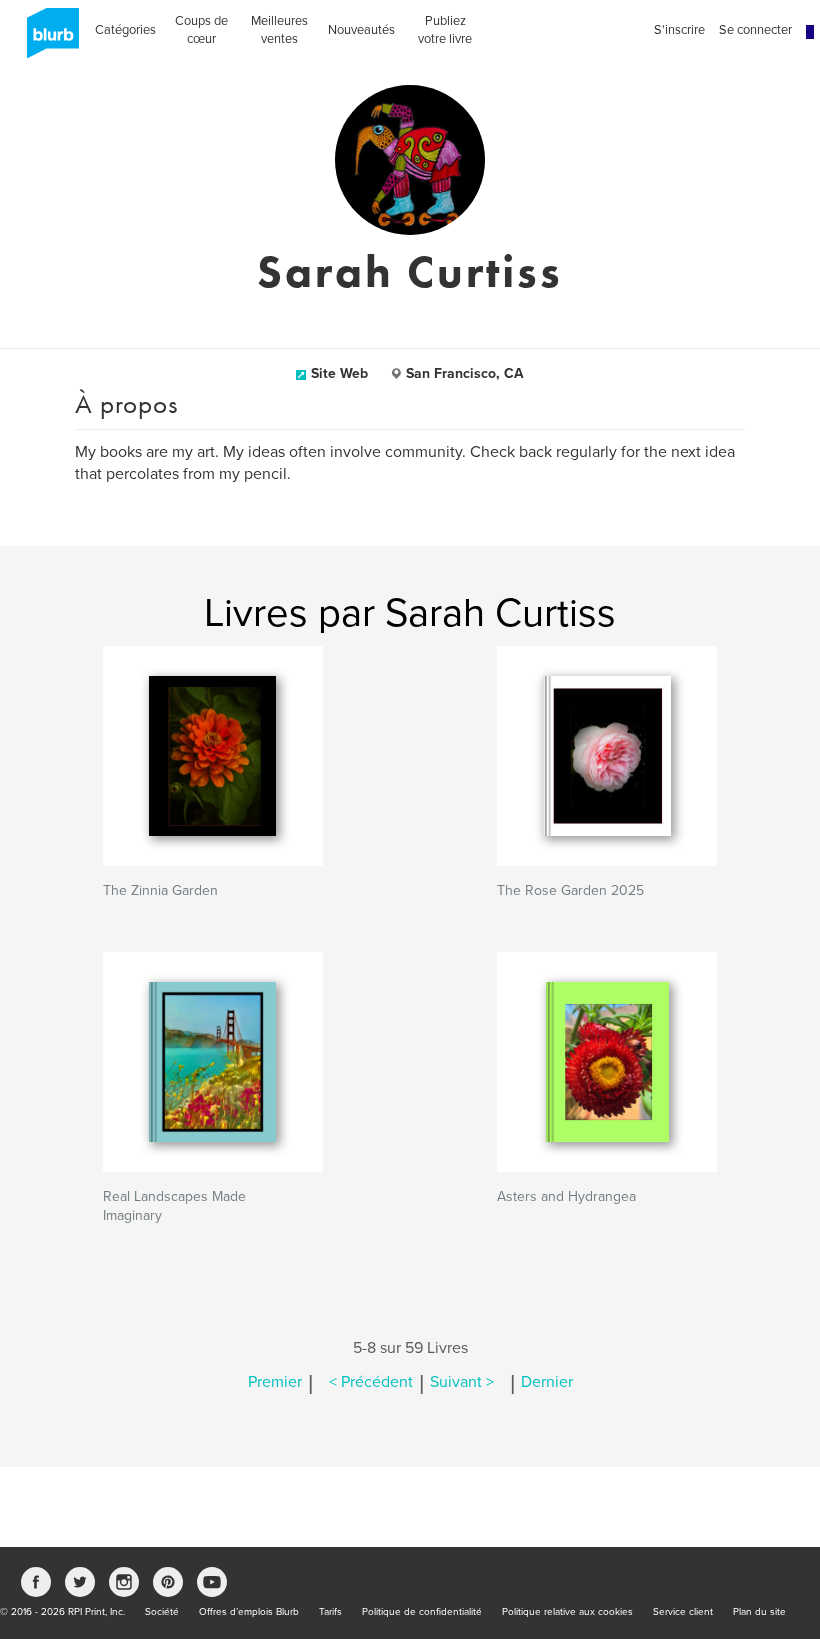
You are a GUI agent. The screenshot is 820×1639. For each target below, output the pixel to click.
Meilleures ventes (279, 30)
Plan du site (759, 1612)
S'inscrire (679, 30)
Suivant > (462, 1382)
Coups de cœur (201, 30)
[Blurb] (47, 40)
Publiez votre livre (445, 30)
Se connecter (755, 30)
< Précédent (371, 1382)
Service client (683, 1612)
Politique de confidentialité (422, 1612)
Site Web (339, 373)
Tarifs (330, 1612)
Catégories (125, 30)
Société (162, 1612)
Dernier (547, 1382)
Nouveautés (361, 30)
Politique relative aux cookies (567, 1612)
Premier (275, 1382)
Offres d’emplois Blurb (249, 1612)
